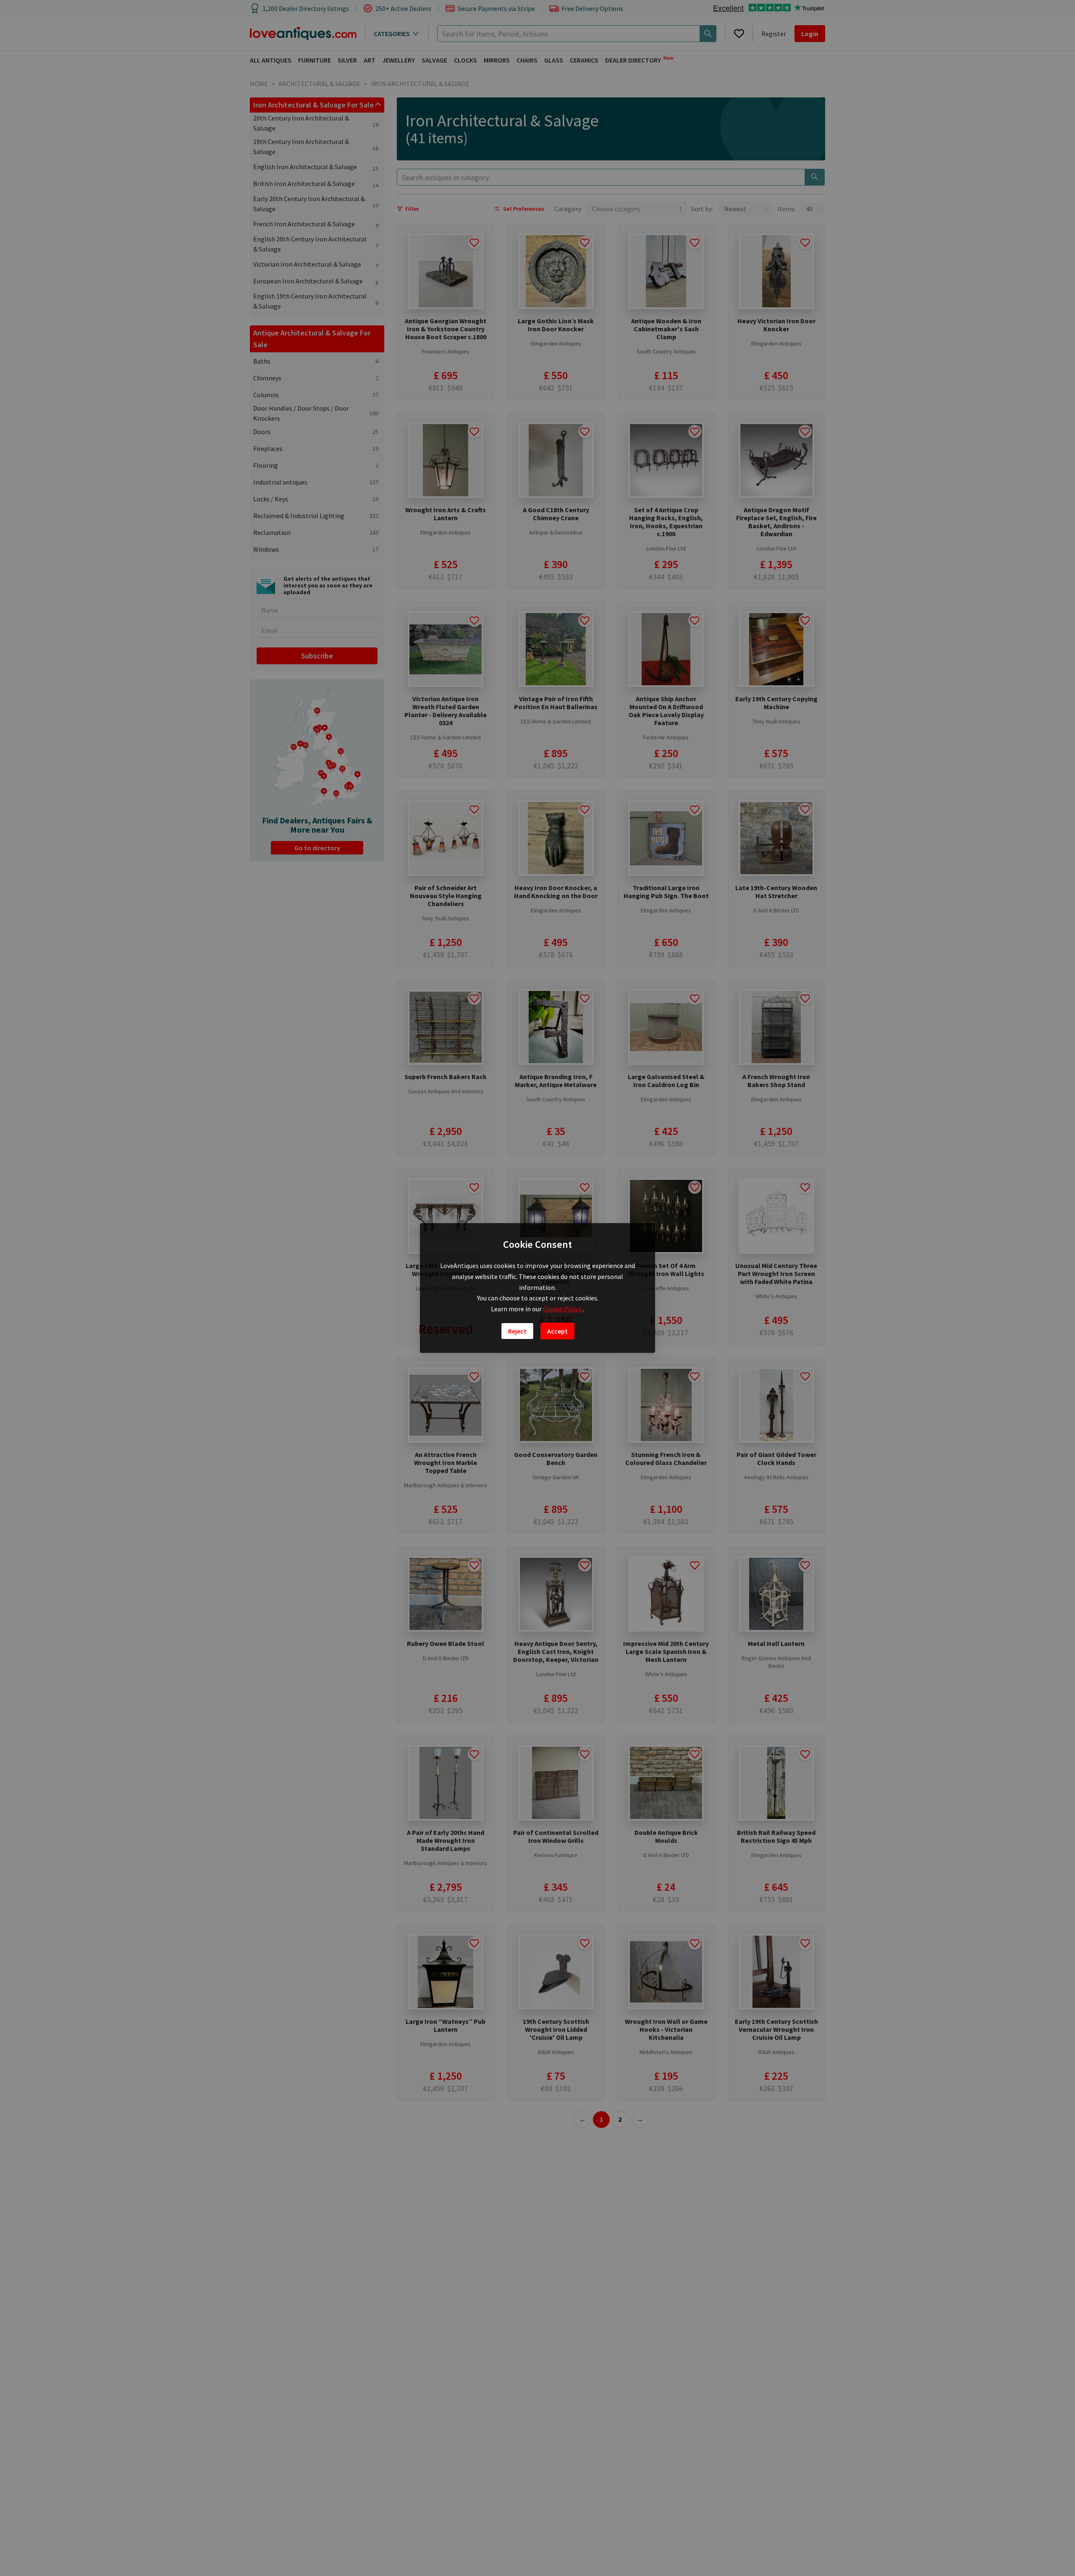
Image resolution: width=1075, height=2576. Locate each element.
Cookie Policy (563, 1309)
